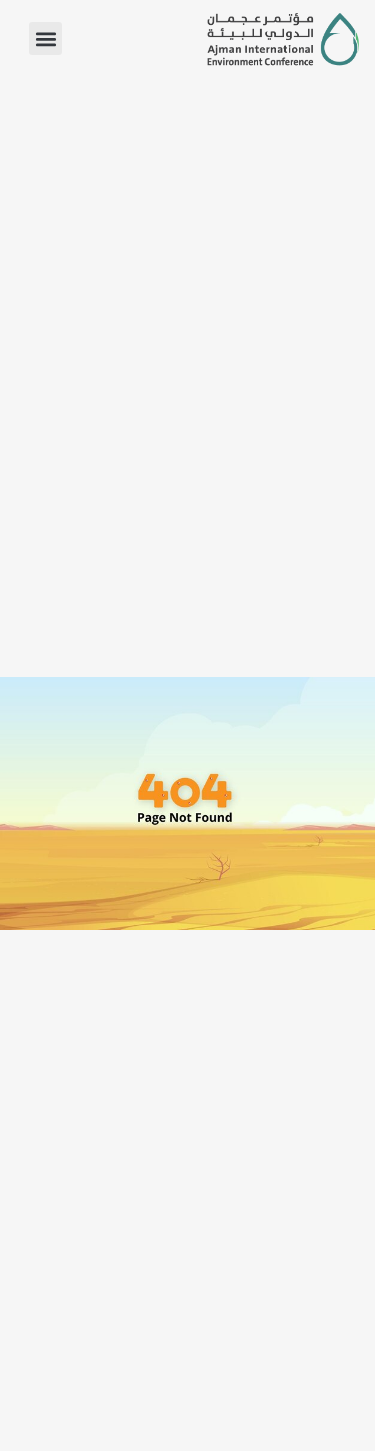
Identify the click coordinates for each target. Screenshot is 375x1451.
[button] (45, 38)
